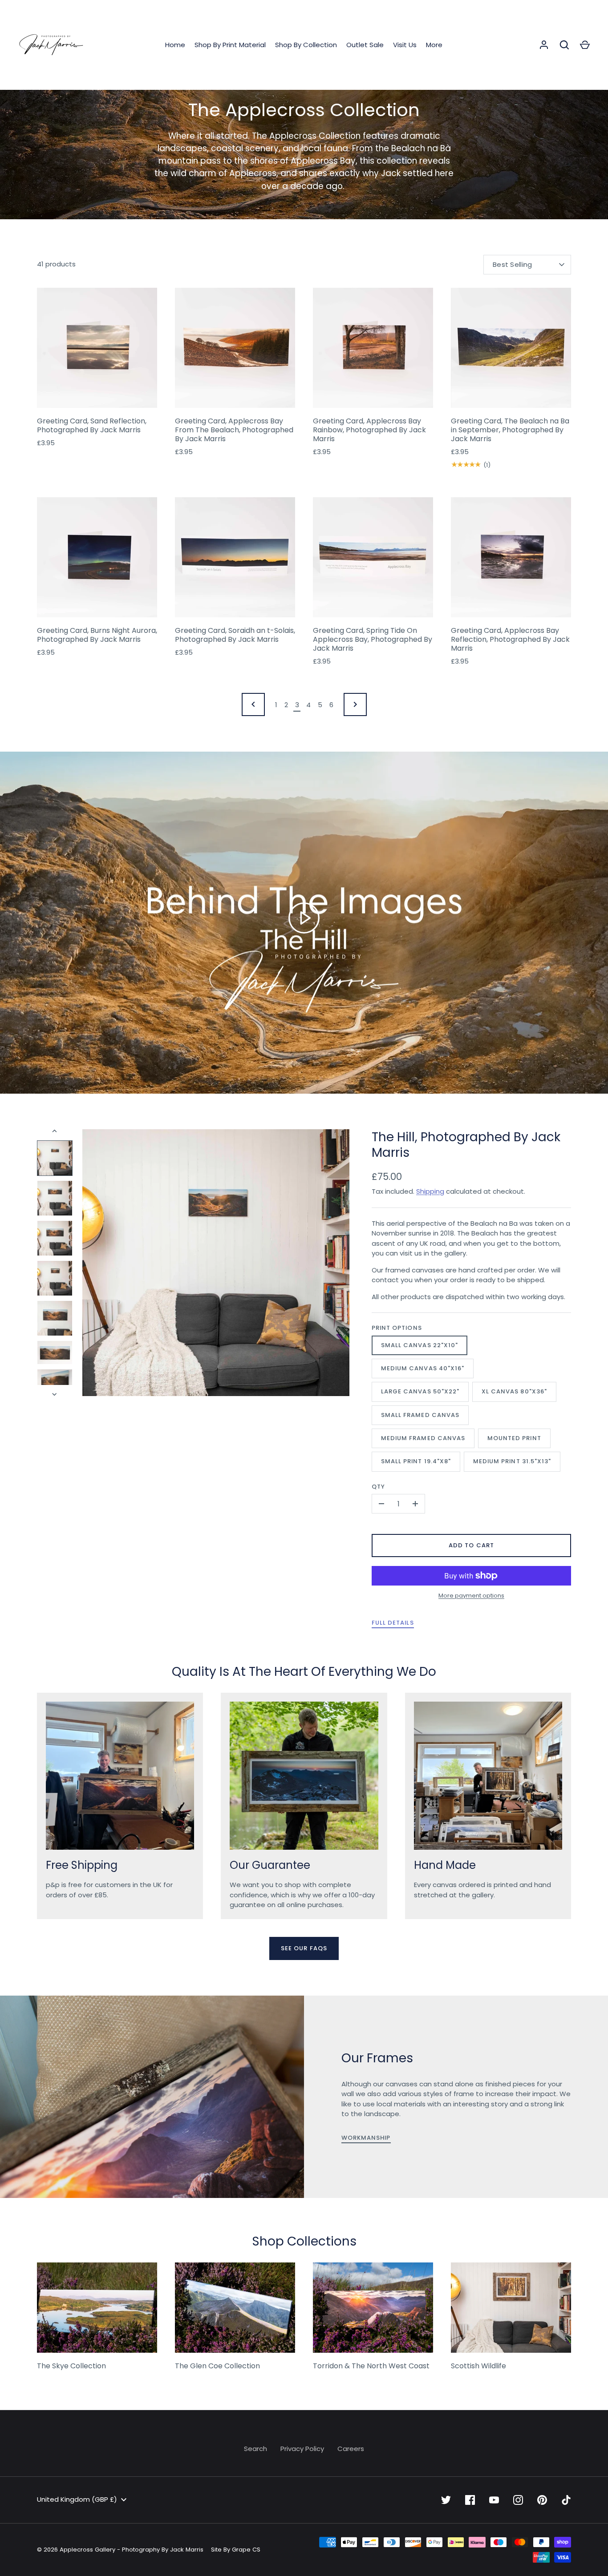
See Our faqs (304, 1948)
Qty (378, 1487)
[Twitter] (446, 2500)
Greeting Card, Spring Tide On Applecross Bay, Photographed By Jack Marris (373, 639)
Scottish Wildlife (478, 2366)
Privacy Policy (302, 2449)
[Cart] (585, 45)
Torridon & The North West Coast (371, 2366)
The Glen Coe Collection (217, 2366)
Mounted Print (514, 1438)
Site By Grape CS (236, 2550)
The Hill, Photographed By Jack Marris (466, 1145)
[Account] (544, 45)
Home (175, 45)
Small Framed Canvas (420, 1415)
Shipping (430, 1191)
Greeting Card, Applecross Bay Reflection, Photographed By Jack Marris (510, 639)
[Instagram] (518, 2500)
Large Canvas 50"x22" (420, 1391)
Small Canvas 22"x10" (420, 1345)
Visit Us (405, 45)
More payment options (471, 1596)
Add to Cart (471, 1545)
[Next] (55, 1394)
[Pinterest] (542, 2500)
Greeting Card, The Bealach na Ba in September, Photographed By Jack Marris (510, 430)
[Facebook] (470, 2500)
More (434, 45)
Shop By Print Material (230, 45)
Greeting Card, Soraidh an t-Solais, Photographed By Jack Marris (235, 635)
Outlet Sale (365, 45)
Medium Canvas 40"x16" (423, 1368)
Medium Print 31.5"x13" (512, 1461)
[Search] (564, 45)
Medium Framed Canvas (423, 1438)
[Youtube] (494, 2500)
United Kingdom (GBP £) (77, 2499)
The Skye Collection (71, 2366)
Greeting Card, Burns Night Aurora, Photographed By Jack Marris (97, 635)
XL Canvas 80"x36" (514, 1391)
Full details (393, 1623)
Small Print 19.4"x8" (416, 1461)
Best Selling (513, 264)
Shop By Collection (306, 45)
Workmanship (366, 2138)
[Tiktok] (566, 2500)
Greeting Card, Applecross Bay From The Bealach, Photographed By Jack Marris (234, 430)
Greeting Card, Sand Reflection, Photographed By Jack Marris (92, 425)
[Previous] (55, 1131)
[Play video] (304, 918)
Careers (351, 2449)
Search (255, 2449)
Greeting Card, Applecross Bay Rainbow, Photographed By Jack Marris (369, 430)
